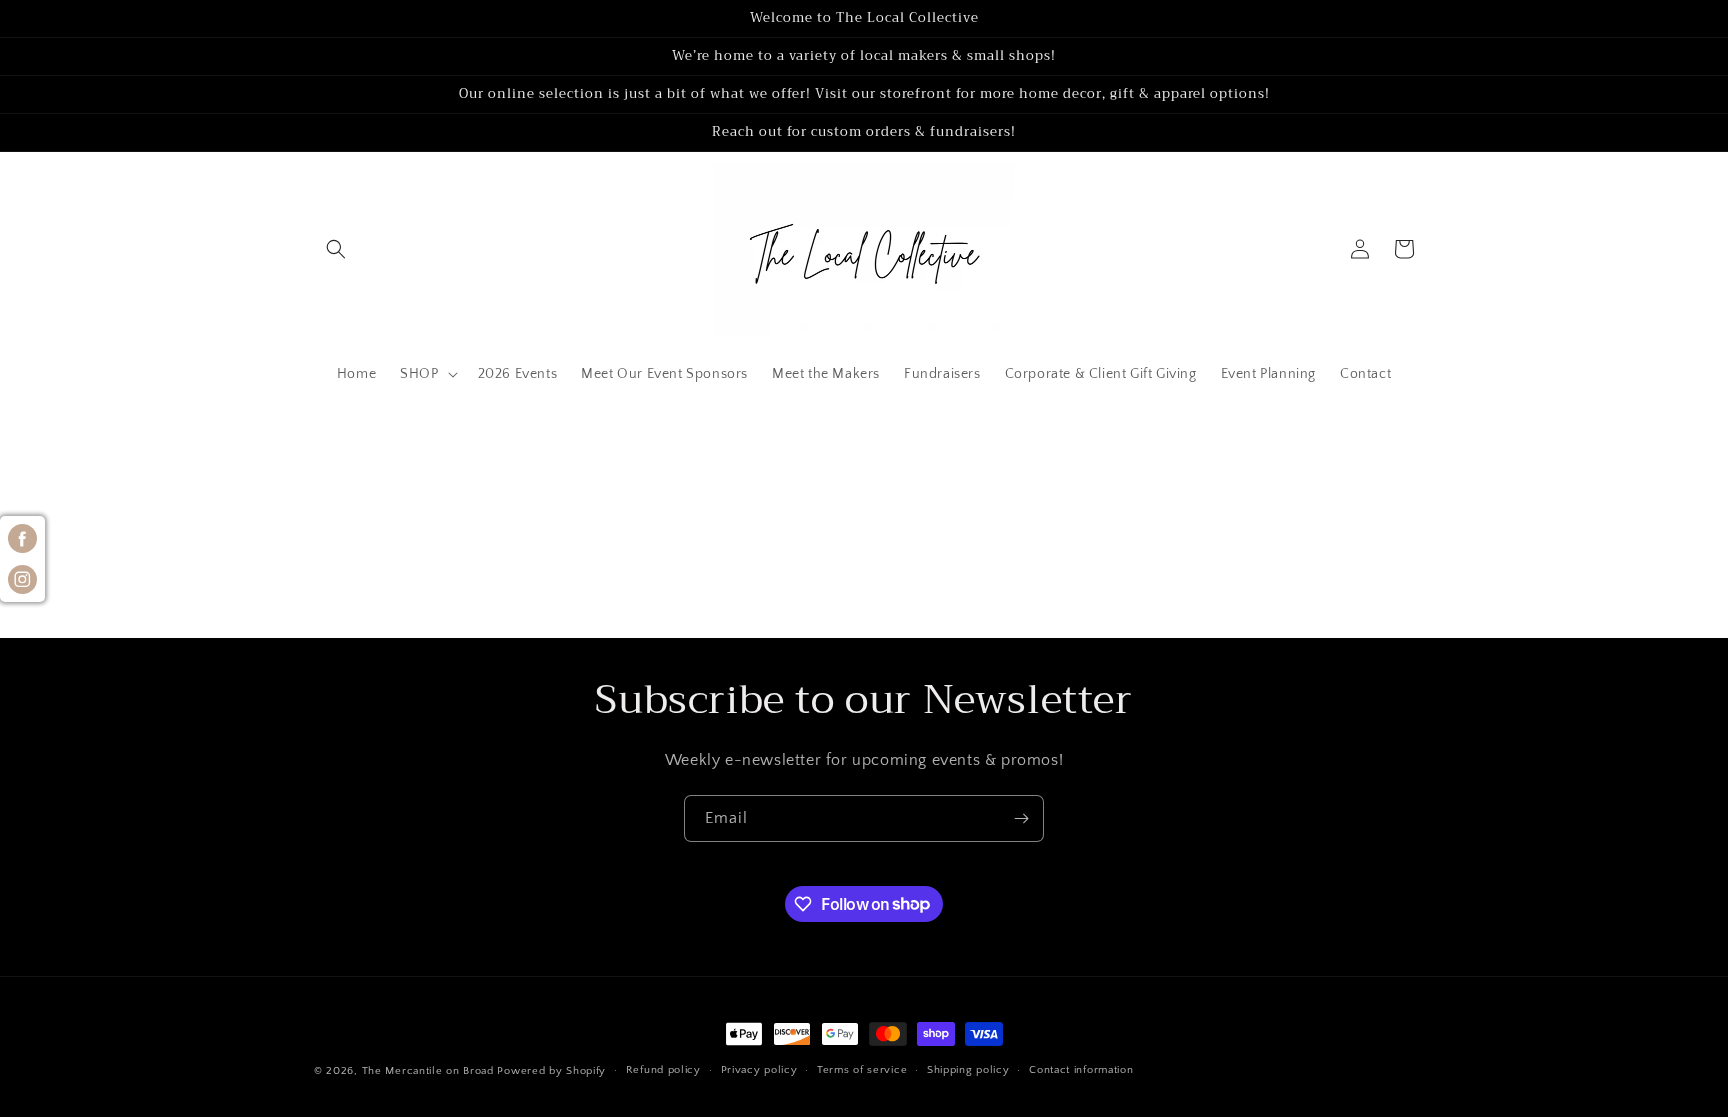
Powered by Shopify (551, 1071)
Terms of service (862, 1070)
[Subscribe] (1021, 818)
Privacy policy (759, 1070)
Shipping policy (968, 1070)
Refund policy (663, 1070)
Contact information (1081, 1070)
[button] (336, 249)
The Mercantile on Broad (428, 1071)
